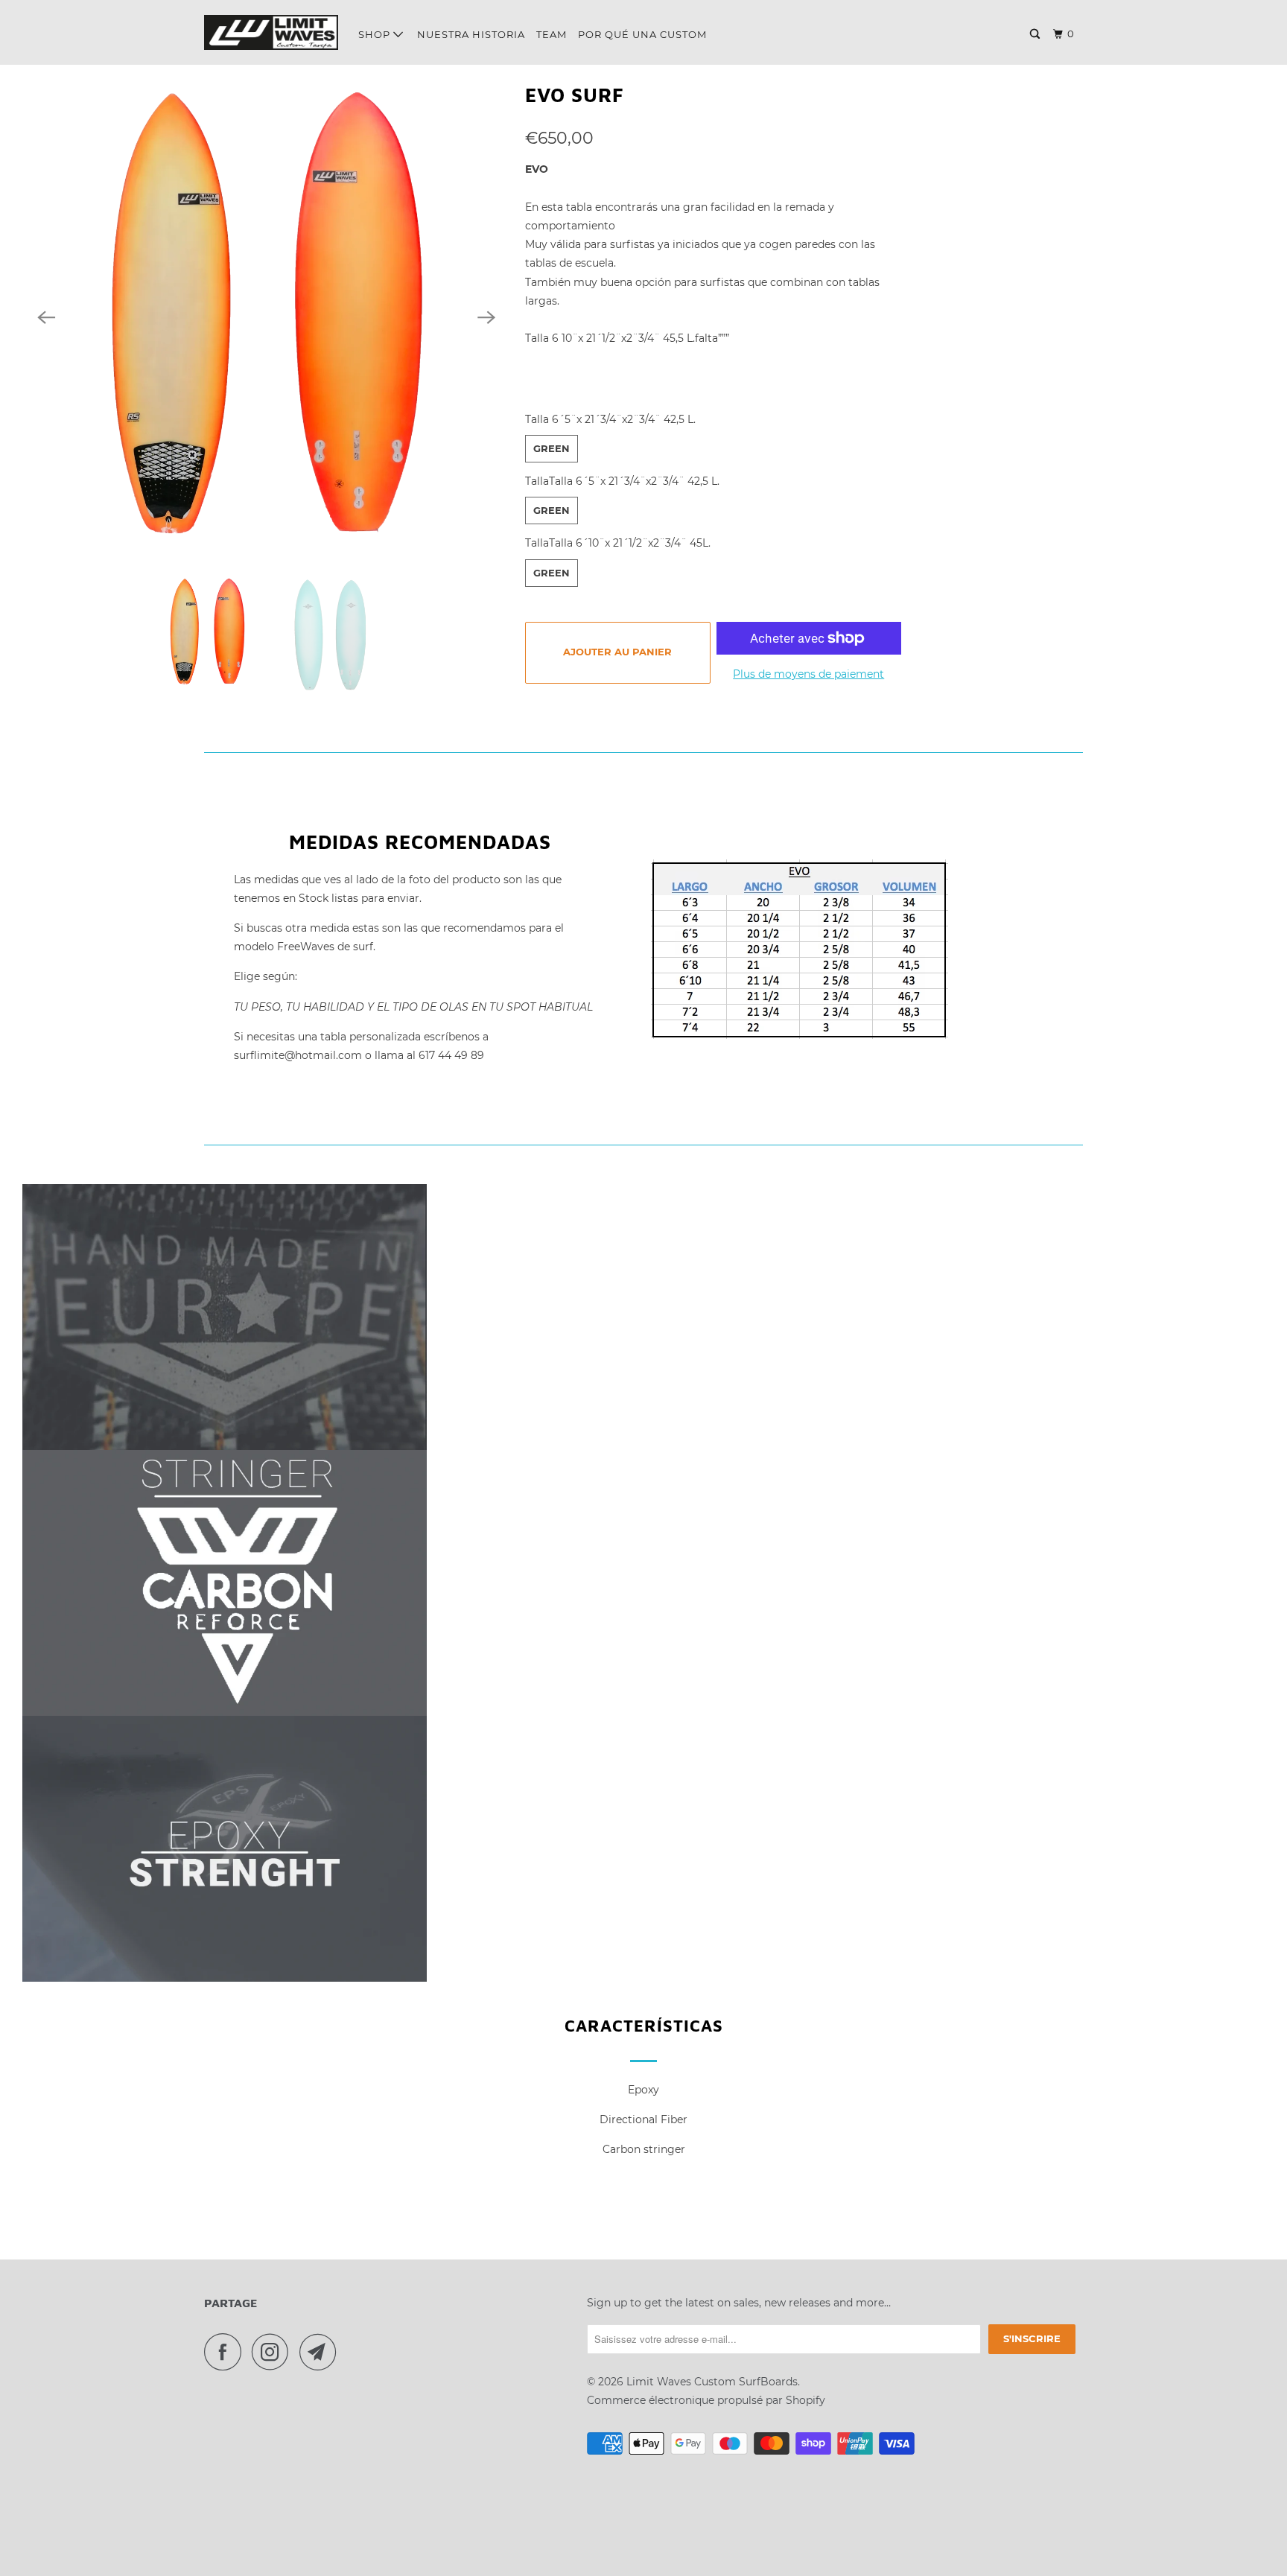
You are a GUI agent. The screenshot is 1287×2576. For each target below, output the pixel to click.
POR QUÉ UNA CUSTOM (642, 34)
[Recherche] (1036, 34)
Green (552, 448)
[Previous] (46, 317)
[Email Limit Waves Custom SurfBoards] (322, 2352)
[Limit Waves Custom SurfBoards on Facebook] (226, 2352)
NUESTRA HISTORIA (471, 34)
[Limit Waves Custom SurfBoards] (271, 32)
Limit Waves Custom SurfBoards (712, 2382)
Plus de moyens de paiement (808, 674)
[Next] (486, 317)
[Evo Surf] (266, 317)
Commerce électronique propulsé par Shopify (706, 2400)
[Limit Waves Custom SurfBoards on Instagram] (274, 2352)
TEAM (552, 34)
